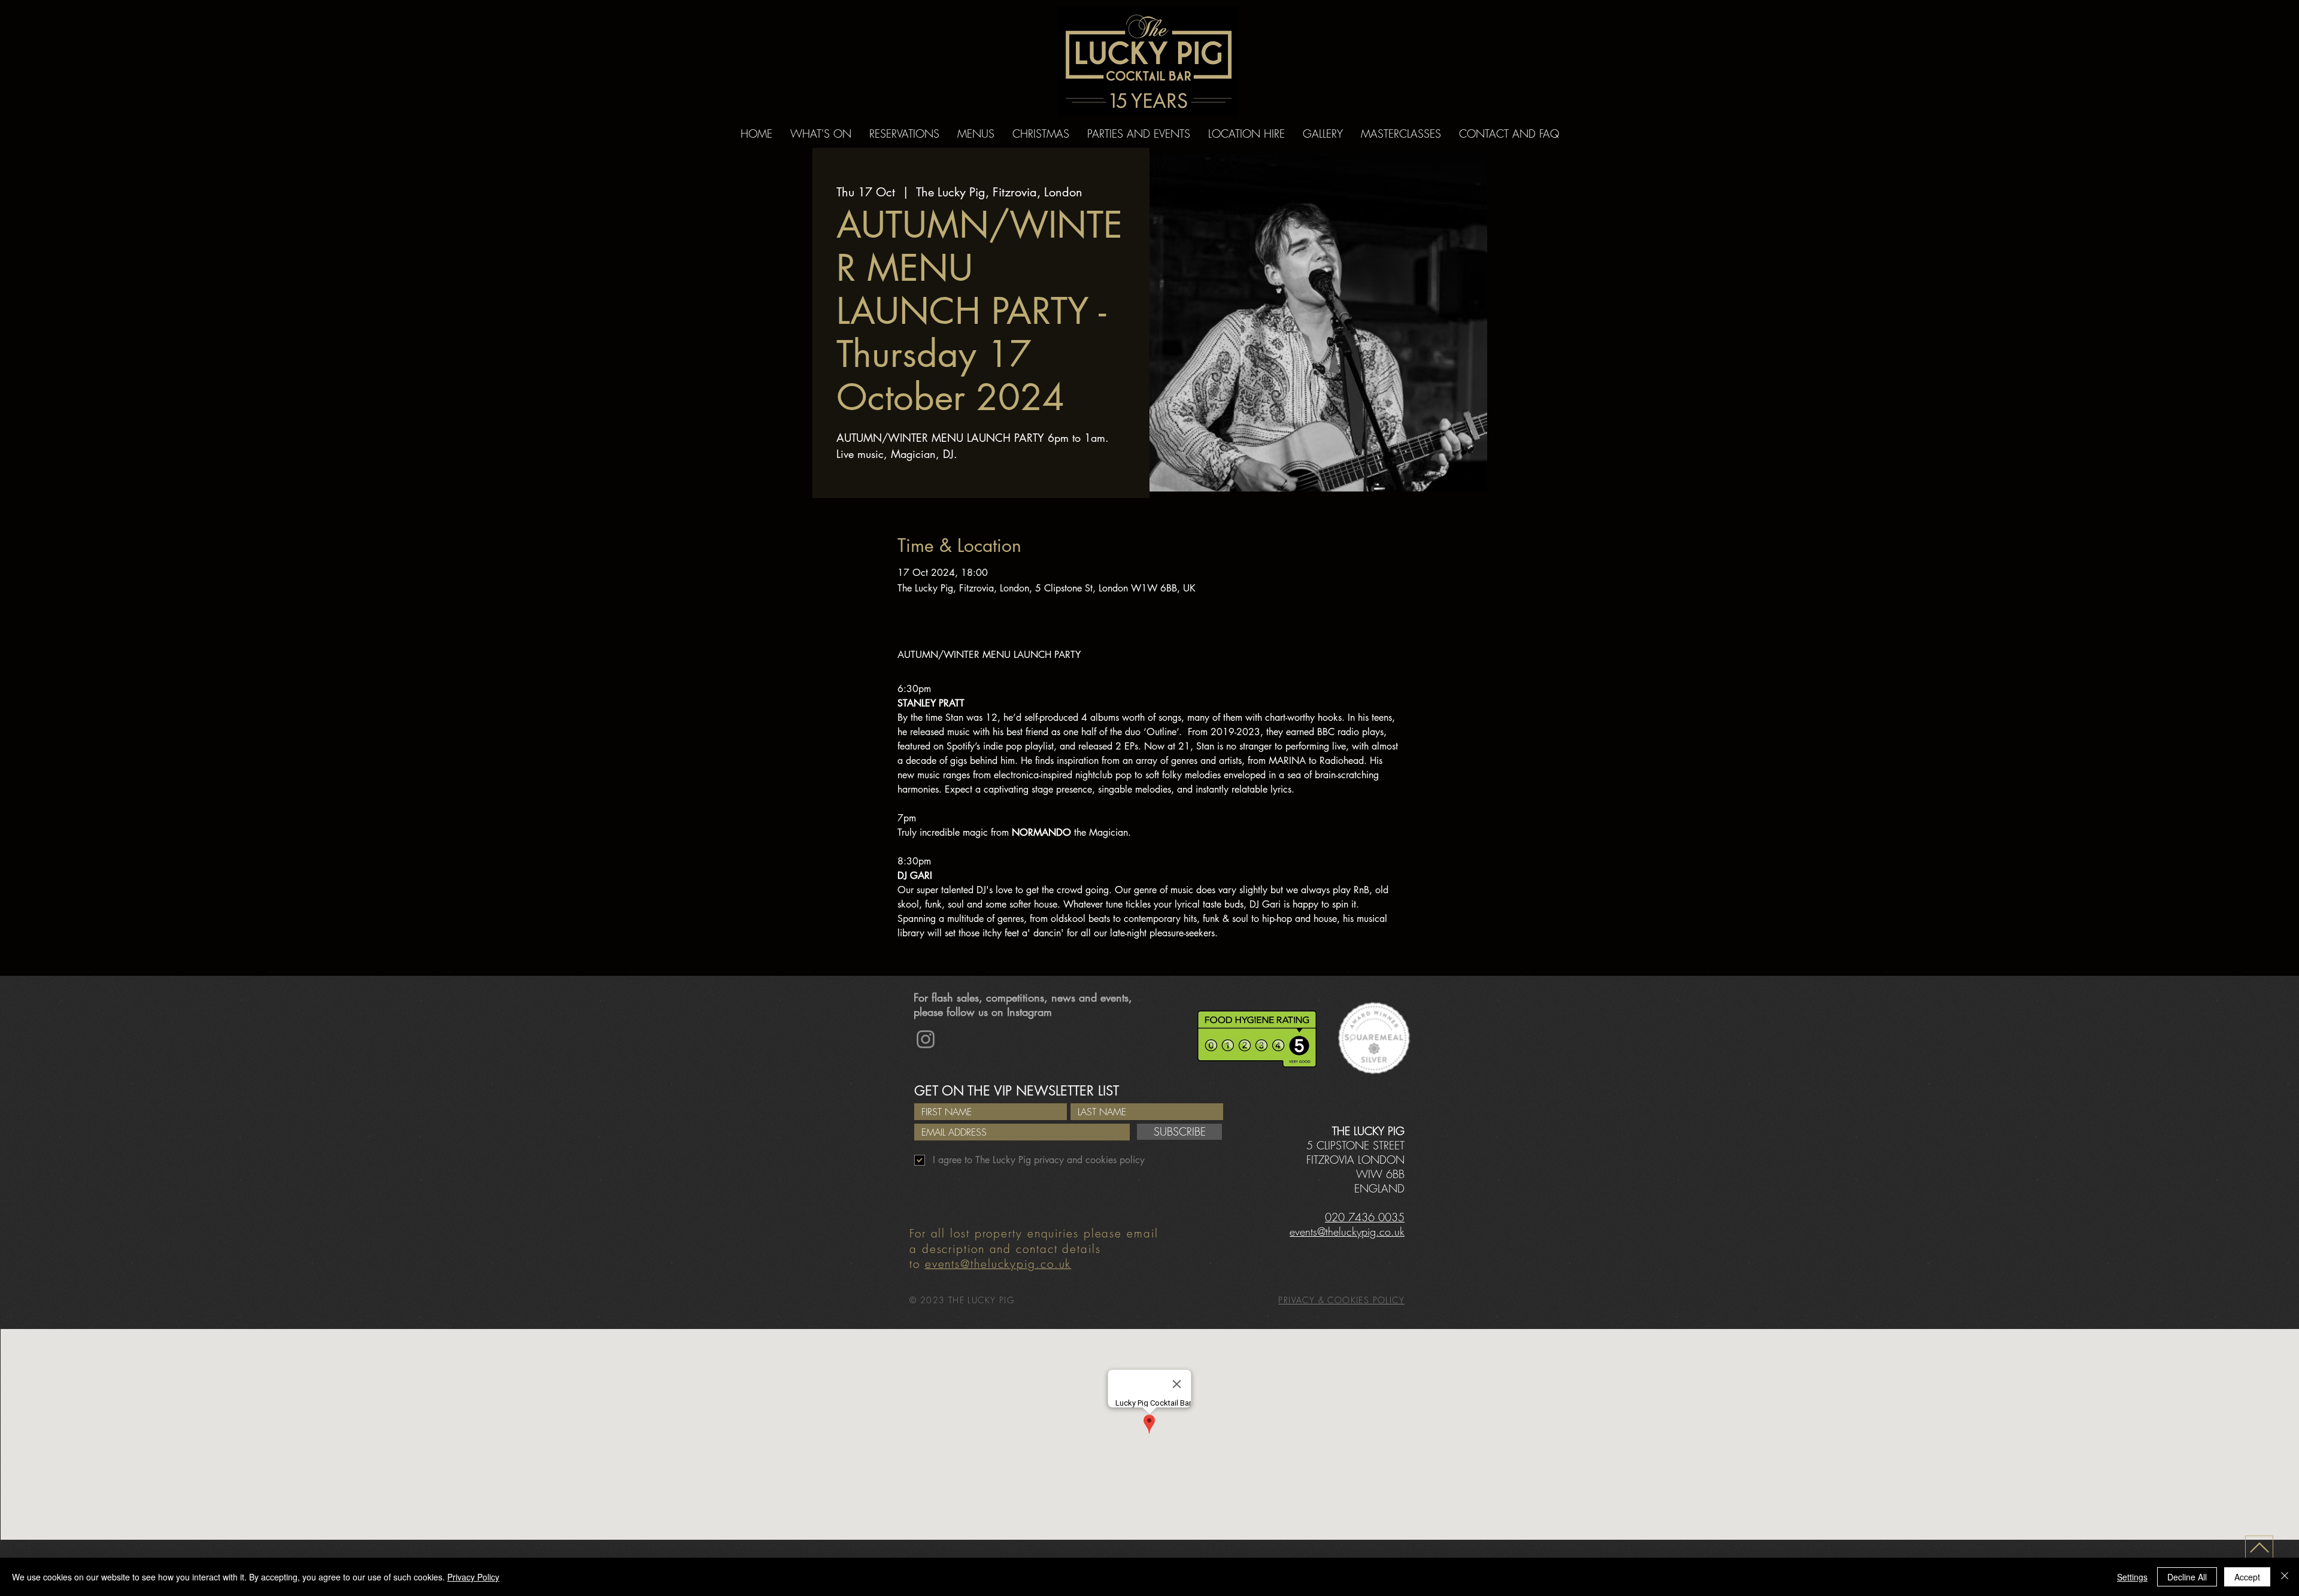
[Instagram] (926, 1039)
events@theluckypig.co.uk (998, 1264)
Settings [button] (2132, 1577)
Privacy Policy (473, 1577)
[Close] (2285, 1577)
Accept (2247, 1577)
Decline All (2187, 1577)
